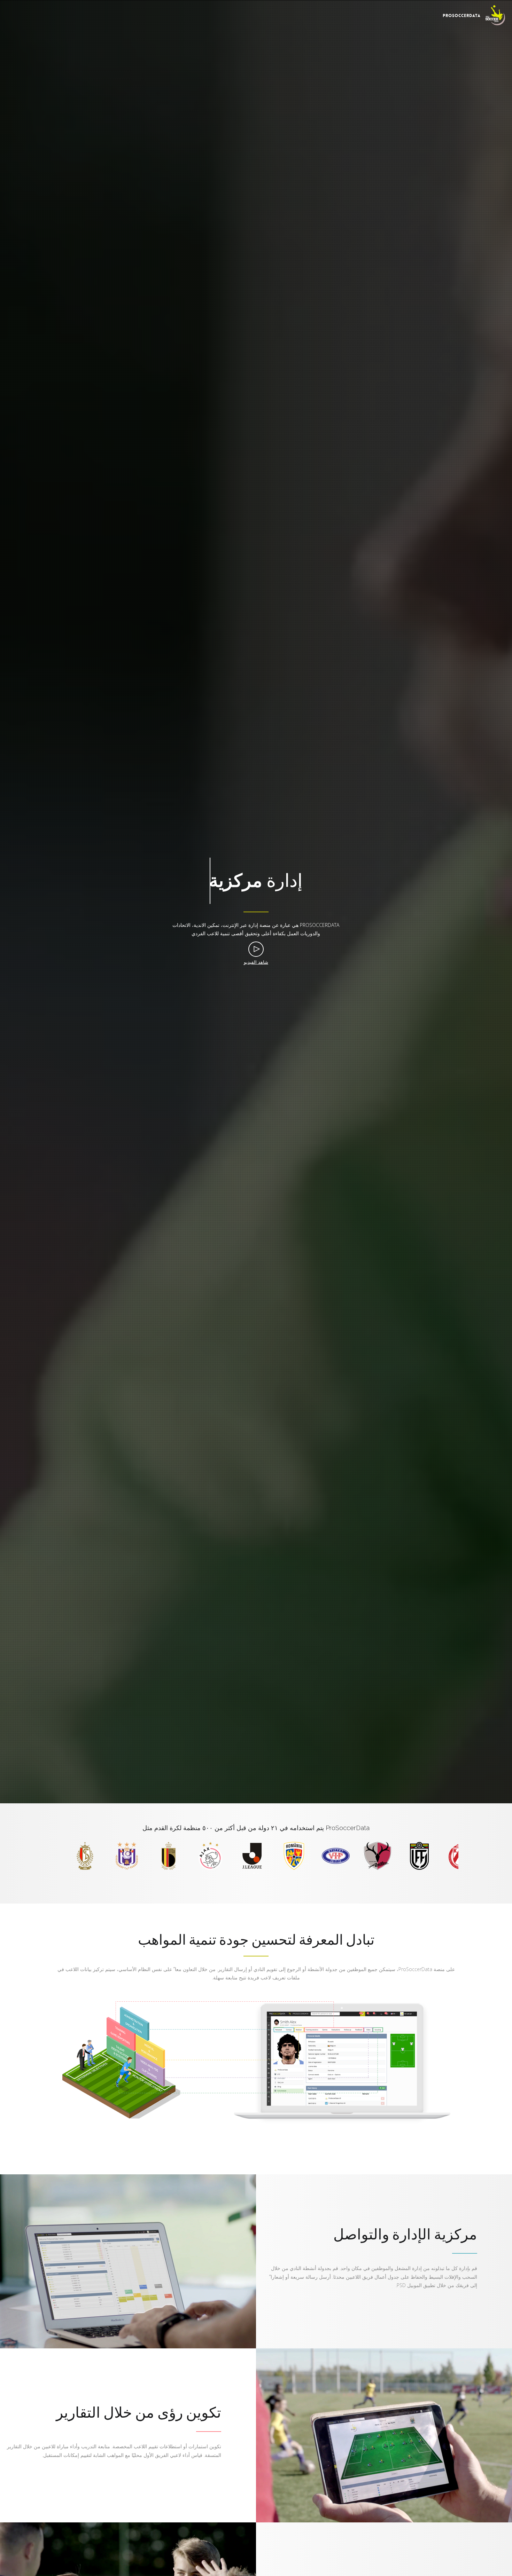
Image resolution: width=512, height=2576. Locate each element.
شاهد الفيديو (256, 962)
